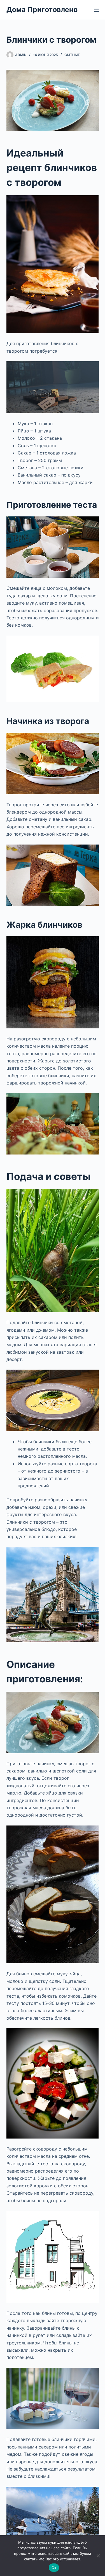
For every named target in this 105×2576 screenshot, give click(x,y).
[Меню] (96, 10)
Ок (54, 2568)
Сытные (72, 55)
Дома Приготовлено (42, 9)
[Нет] (98, 2556)
